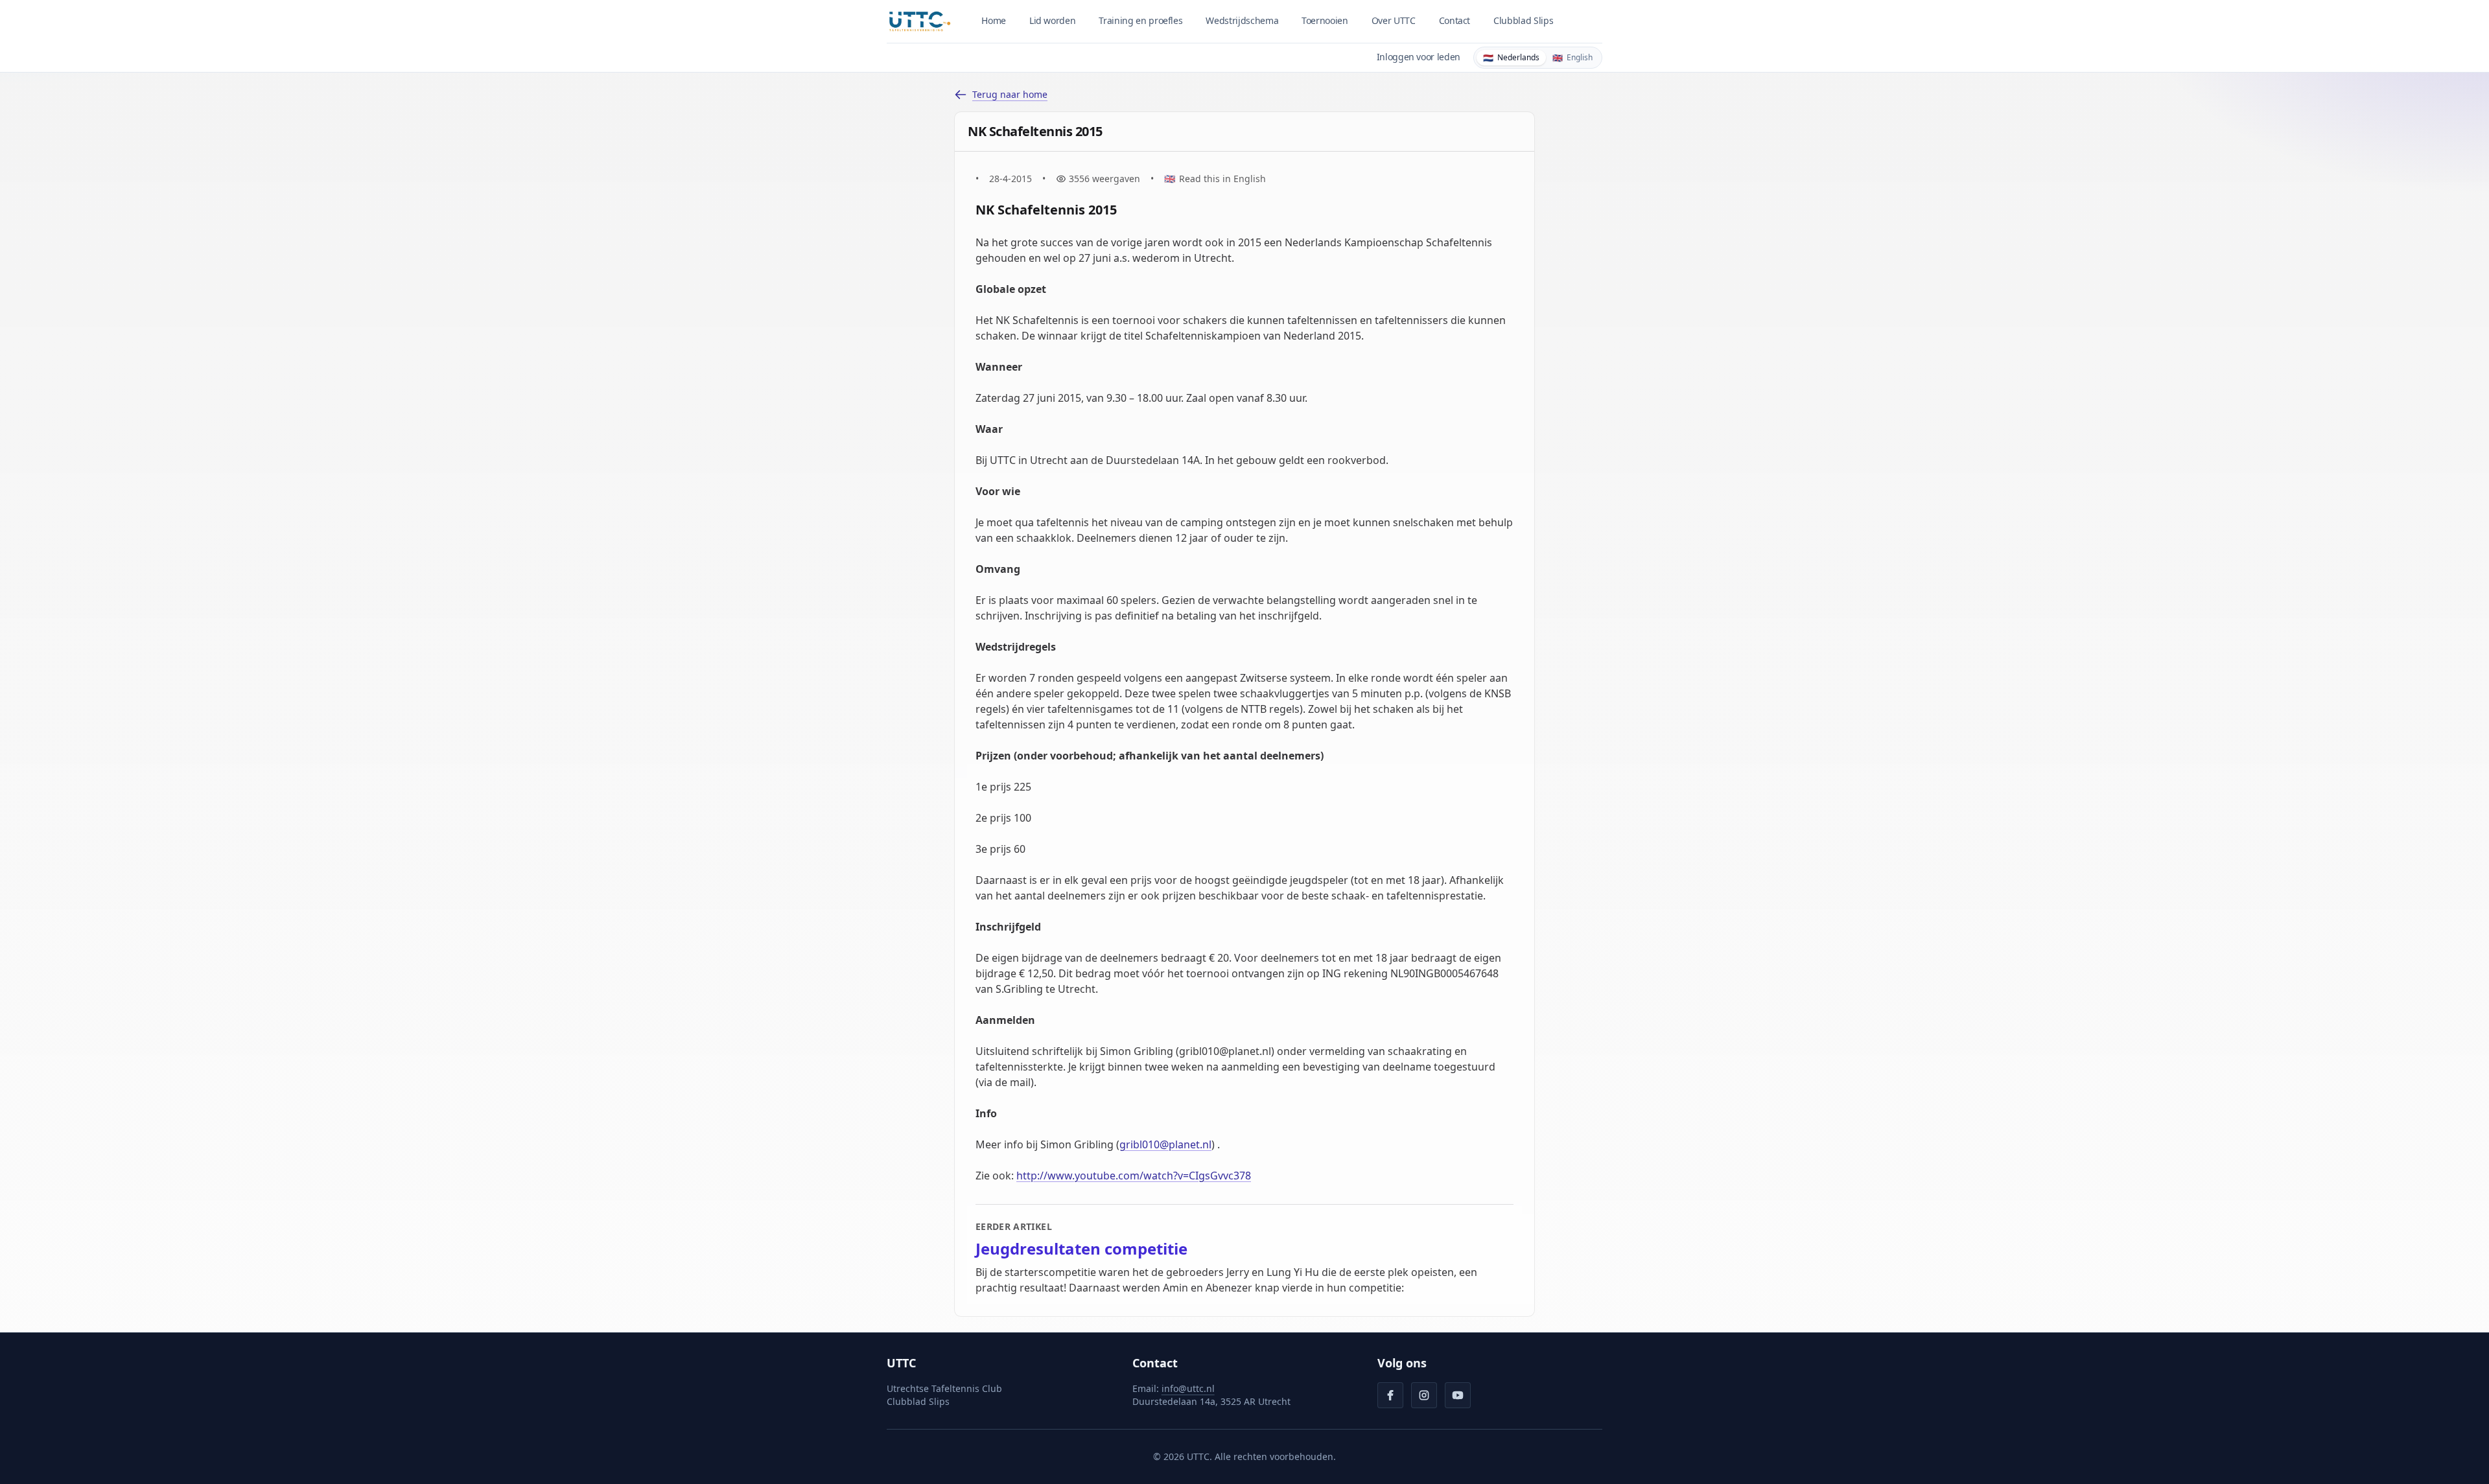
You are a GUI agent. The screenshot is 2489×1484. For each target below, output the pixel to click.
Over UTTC (1394, 20)
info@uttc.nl (1188, 1388)
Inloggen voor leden (1419, 57)
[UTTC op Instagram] (1424, 1395)
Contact (1455, 20)
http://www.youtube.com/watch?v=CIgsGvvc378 (1134, 1176)
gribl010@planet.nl (1165, 1144)
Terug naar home (1010, 94)
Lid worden (1053, 20)
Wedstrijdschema (1242, 20)
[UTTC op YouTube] (1458, 1395)
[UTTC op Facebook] (1390, 1395)
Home (994, 20)
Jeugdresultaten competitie (1081, 1249)
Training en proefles (1140, 20)
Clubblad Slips (1523, 20)
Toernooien (1325, 20)
